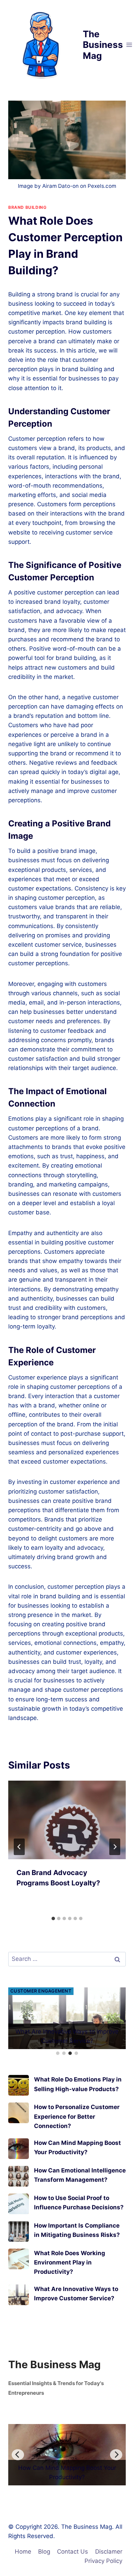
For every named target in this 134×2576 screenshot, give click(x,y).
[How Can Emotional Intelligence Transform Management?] (19, 2176)
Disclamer (109, 2552)
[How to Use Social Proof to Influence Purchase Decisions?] (19, 2204)
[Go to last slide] (19, 1847)
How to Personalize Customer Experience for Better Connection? (77, 2116)
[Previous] (18, 2455)
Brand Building (27, 207)
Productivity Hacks (37, 1991)
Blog (44, 2552)
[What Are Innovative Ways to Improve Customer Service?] (19, 2295)
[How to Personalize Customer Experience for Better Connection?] (19, 2113)
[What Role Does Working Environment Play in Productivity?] (19, 2259)
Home (23, 2552)
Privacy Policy (103, 2561)
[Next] (115, 1847)
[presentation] (67, 1820)
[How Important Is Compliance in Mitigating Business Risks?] (19, 2231)
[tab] (53, 1918)
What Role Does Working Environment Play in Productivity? (70, 2262)
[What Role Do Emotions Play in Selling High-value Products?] (19, 2085)
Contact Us (72, 2552)
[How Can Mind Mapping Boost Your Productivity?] (19, 2149)
